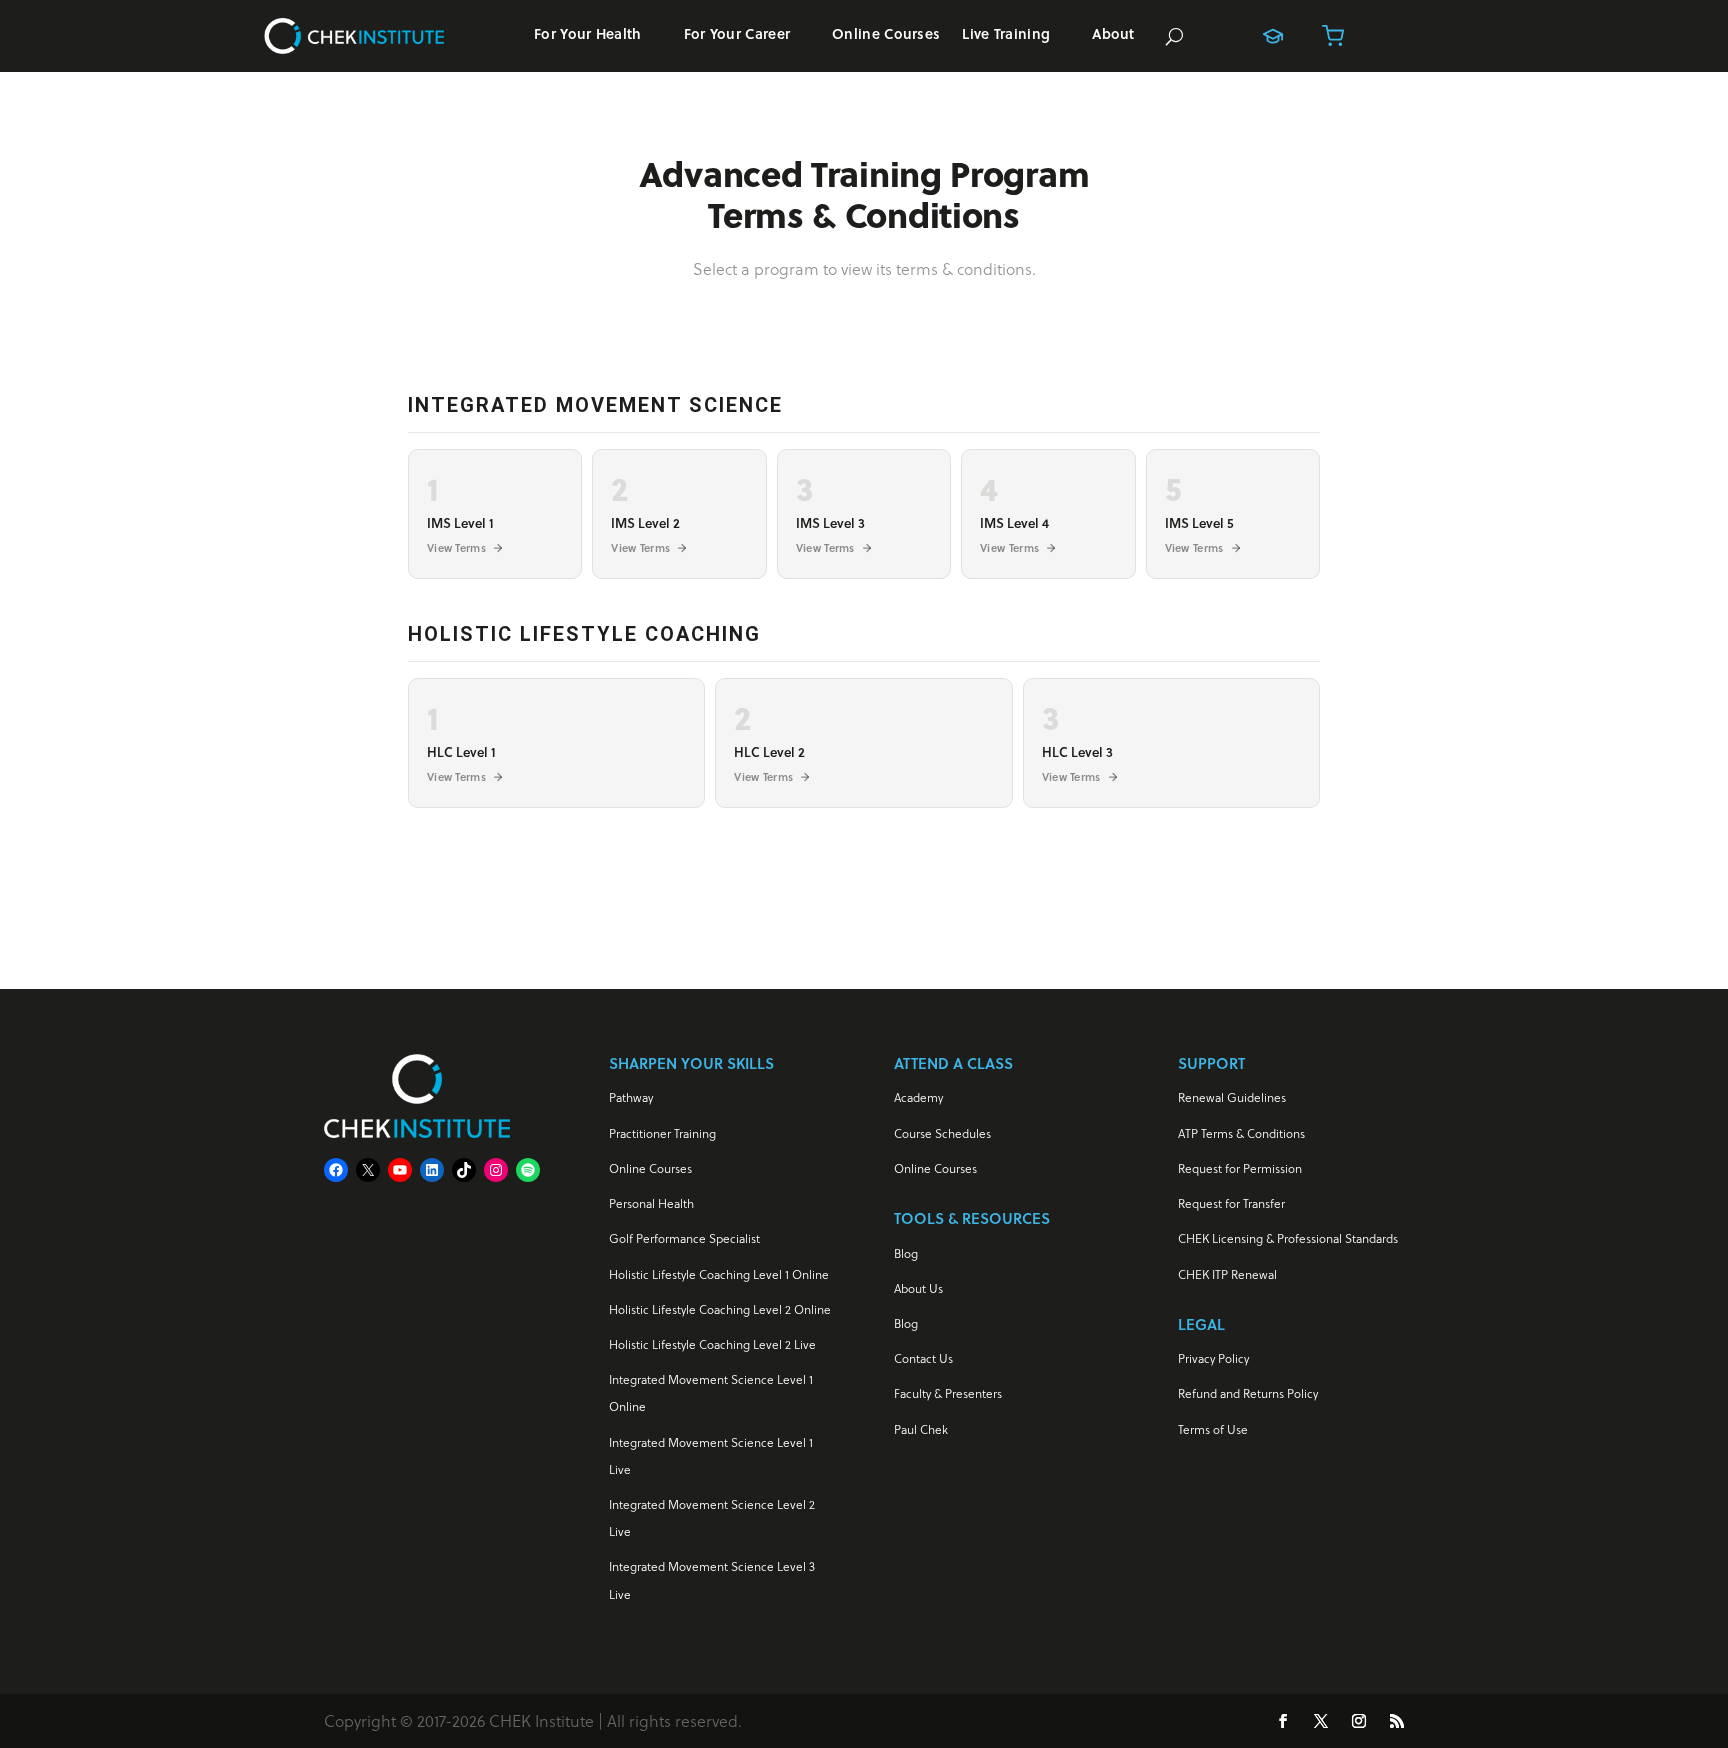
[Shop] (1333, 36)
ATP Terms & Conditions (1241, 1133)
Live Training (1006, 35)
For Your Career (737, 35)
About (1113, 35)
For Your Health (588, 35)
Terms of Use (1213, 1429)
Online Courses (886, 35)
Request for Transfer (1231, 1203)
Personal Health (651, 1203)
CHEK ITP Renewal (1227, 1274)
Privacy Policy (1213, 1358)
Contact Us (923, 1358)
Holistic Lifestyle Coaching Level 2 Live (712, 1344)
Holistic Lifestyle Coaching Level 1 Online (719, 1274)
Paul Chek (921, 1429)
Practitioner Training (662, 1133)
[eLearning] (1273, 36)
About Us (918, 1288)
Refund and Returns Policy (1248, 1393)
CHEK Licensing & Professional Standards (1288, 1238)
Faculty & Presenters (948, 1393)
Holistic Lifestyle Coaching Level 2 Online (720, 1309)
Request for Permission (1240, 1168)
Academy (918, 1097)
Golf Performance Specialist (684, 1238)
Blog (906, 1253)
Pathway (631, 1097)
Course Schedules (942, 1133)
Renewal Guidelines (1232, 1097)
